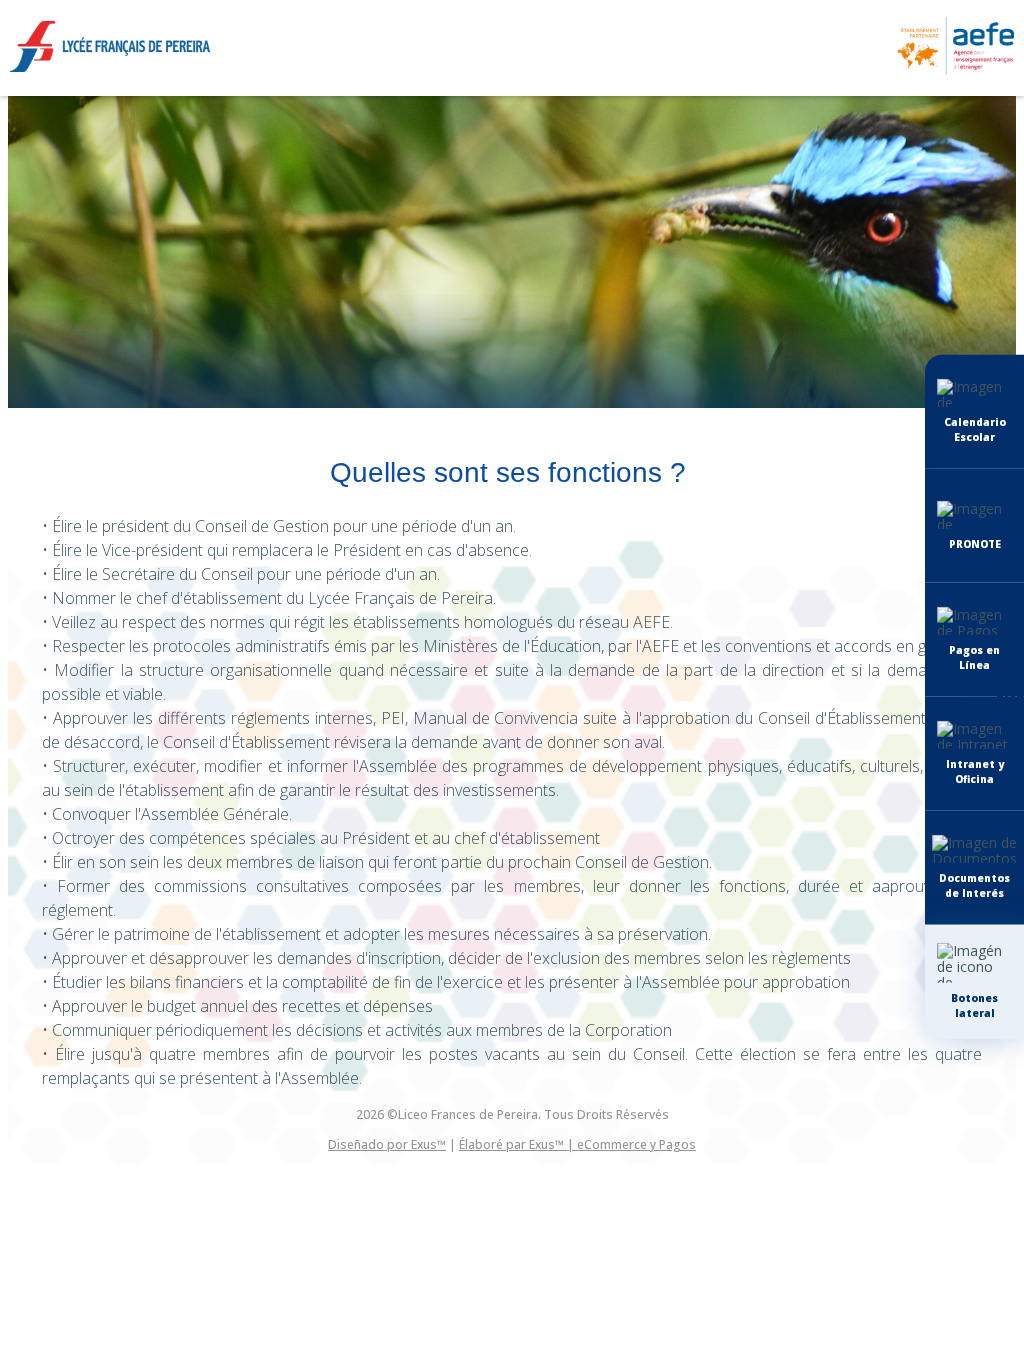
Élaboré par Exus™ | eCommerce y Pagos (577, 1144)
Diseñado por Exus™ (387, 1144)
